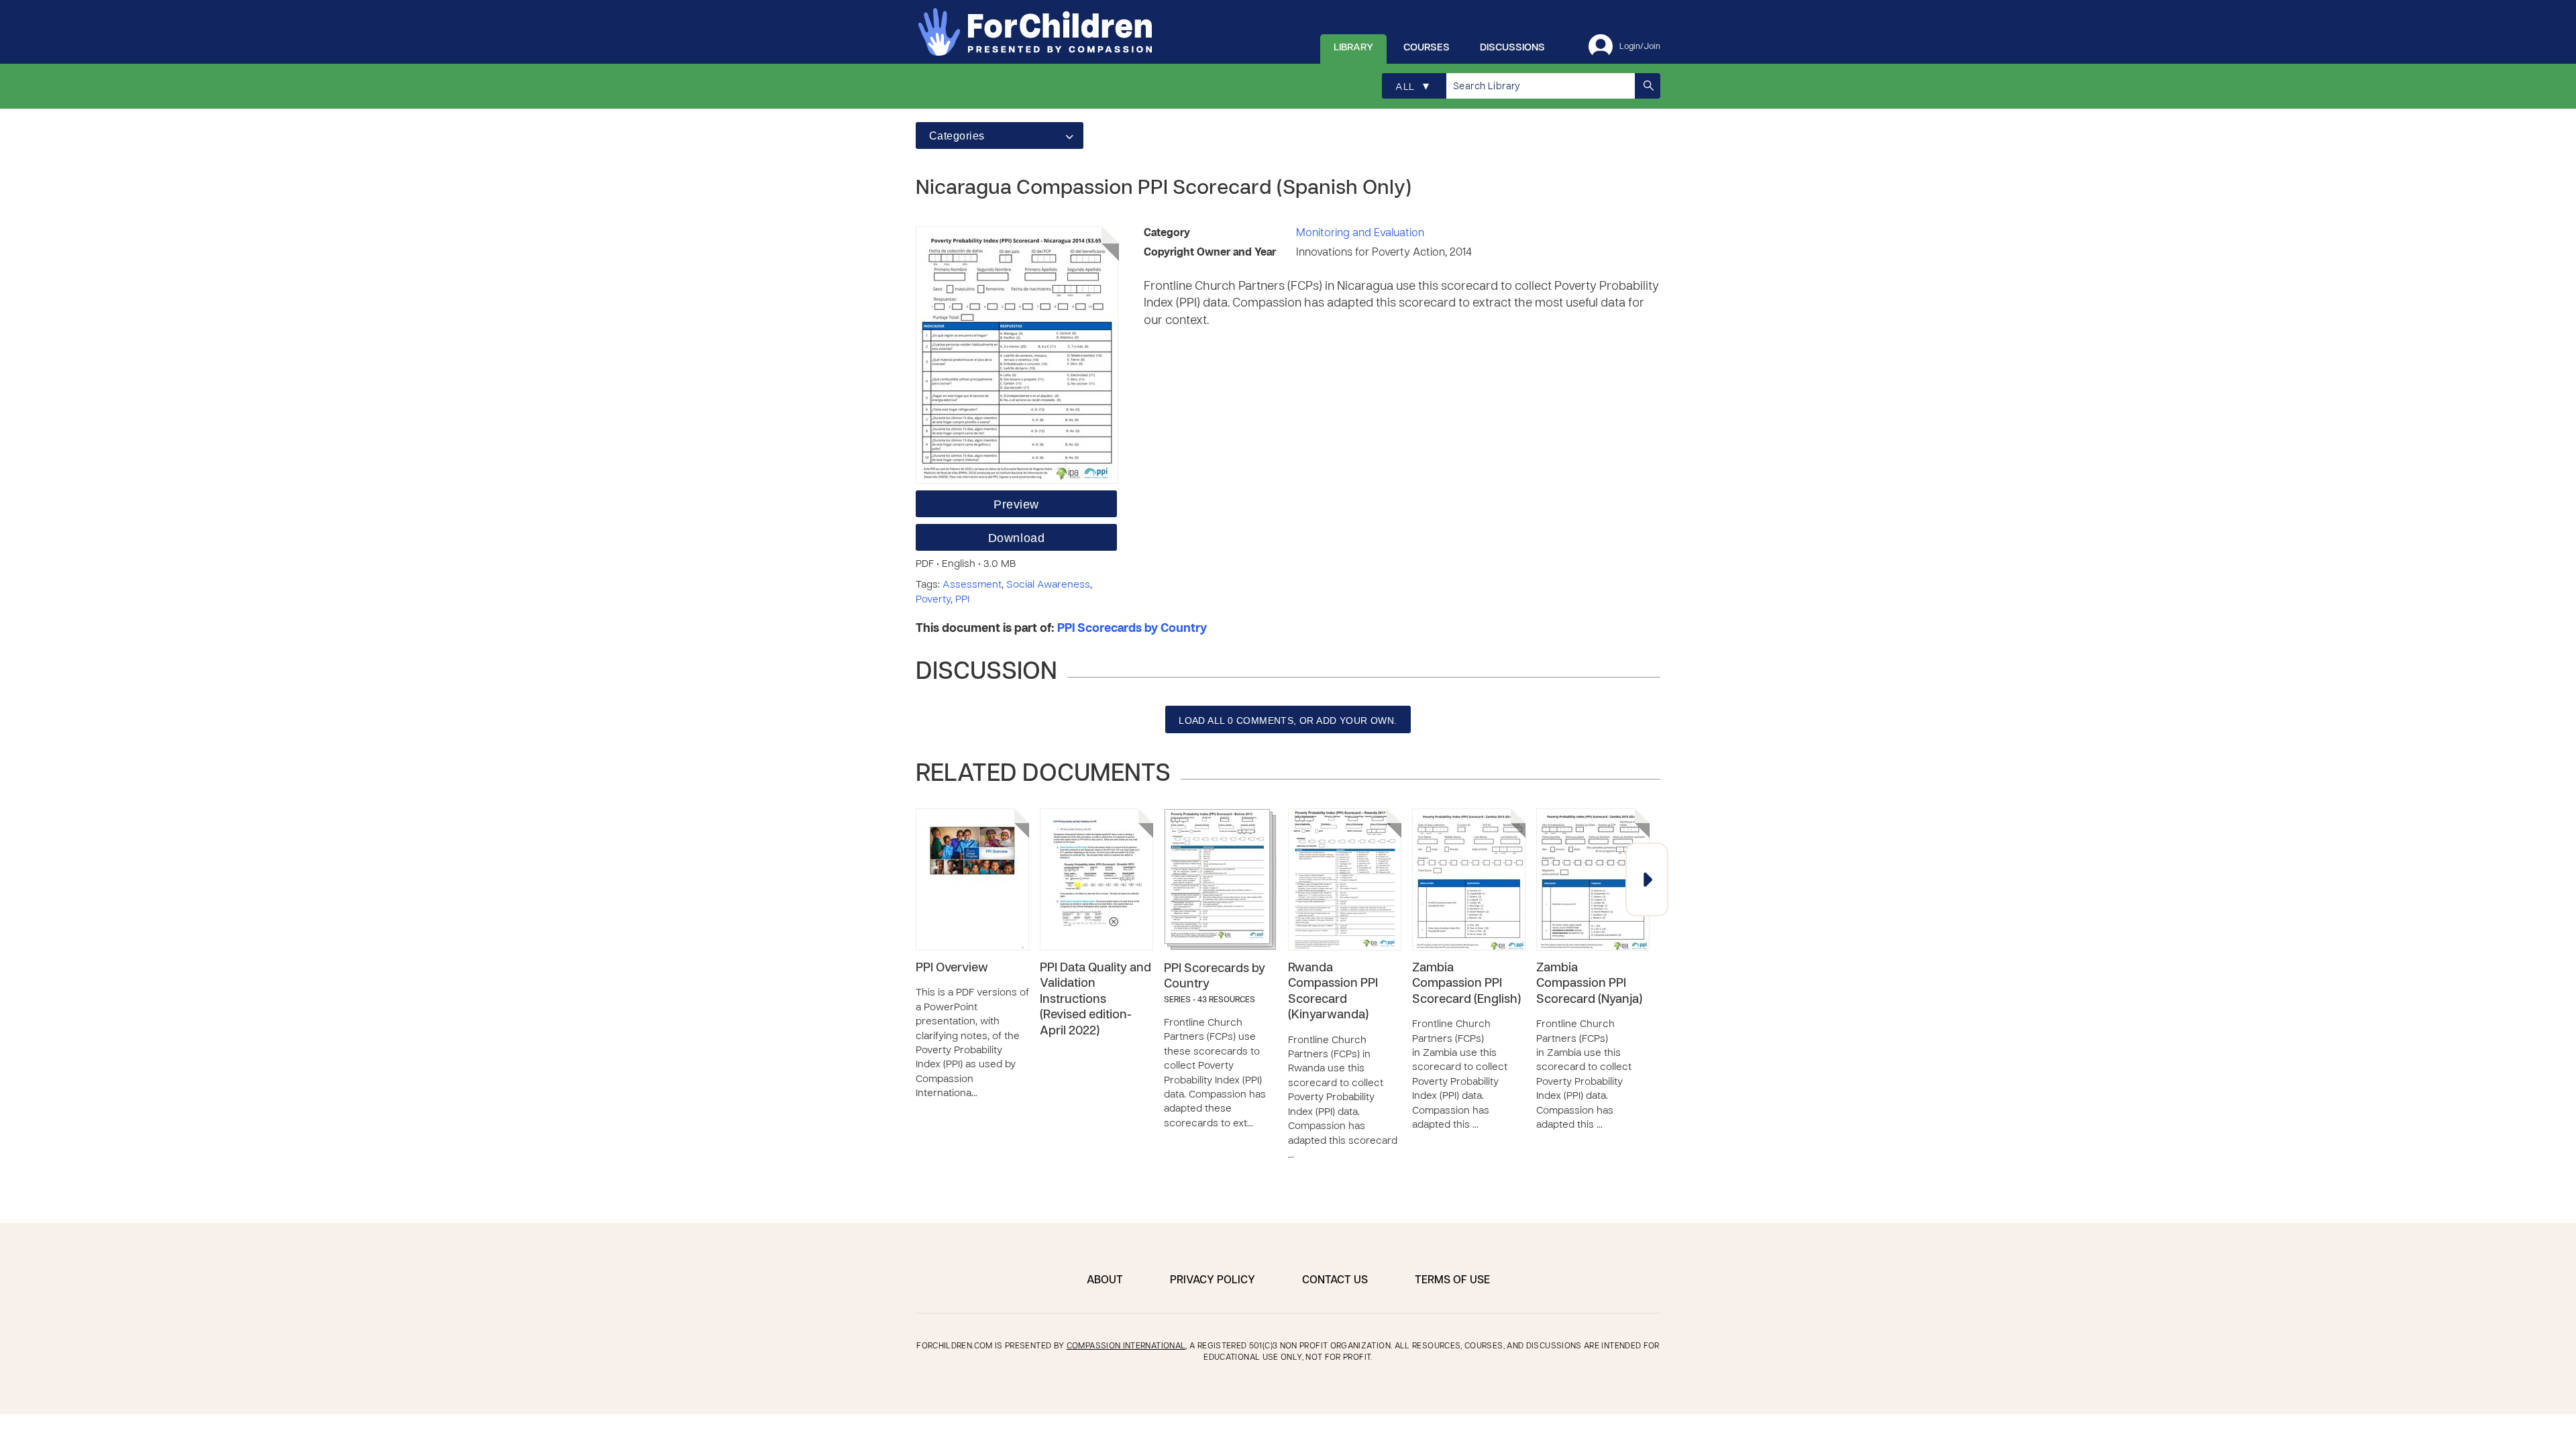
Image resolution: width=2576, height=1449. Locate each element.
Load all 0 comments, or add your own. (1288, 720)
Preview (1016, 504)
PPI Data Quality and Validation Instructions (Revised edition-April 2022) (1095, 1000)
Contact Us (1335, 1281)
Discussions (1512, 48)
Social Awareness (1048, 585)
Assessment (972, 585)
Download (1016, 538)
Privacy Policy (1213, 1281)
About (1105, 1281)
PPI (962, 600)
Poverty (933, 600)
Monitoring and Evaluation (1360, 233)
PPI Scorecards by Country (1132, 629)
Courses (1427, 48)
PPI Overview (952, 968)
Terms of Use (1452, 1281)
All (1412, 87)
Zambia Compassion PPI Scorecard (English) (1466, 984)
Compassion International (1126, 1346)
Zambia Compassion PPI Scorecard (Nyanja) (1589, 984)
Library (1353, 48)
